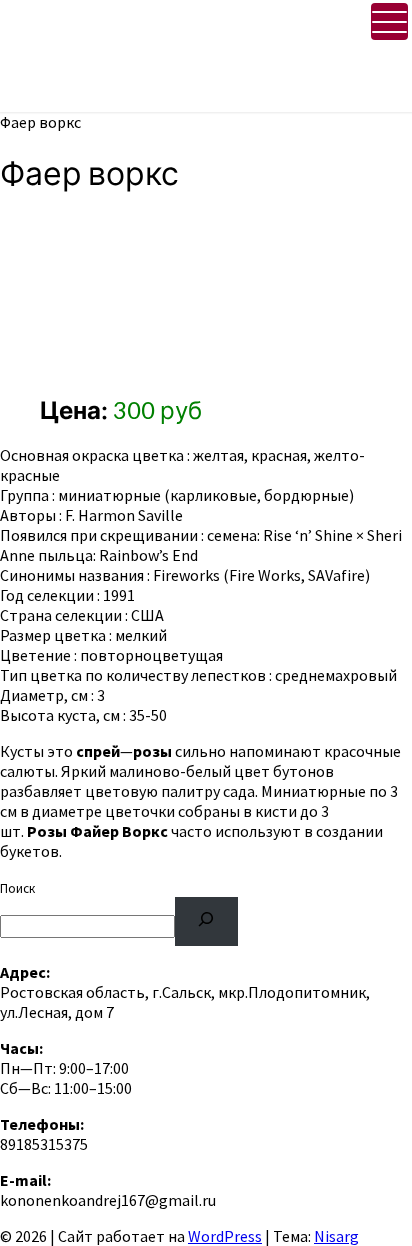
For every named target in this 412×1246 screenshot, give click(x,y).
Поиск (17, 888)
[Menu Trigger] (389, 21)
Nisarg (336, 1236)
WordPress (225, 1236)
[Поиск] (206, 921)
